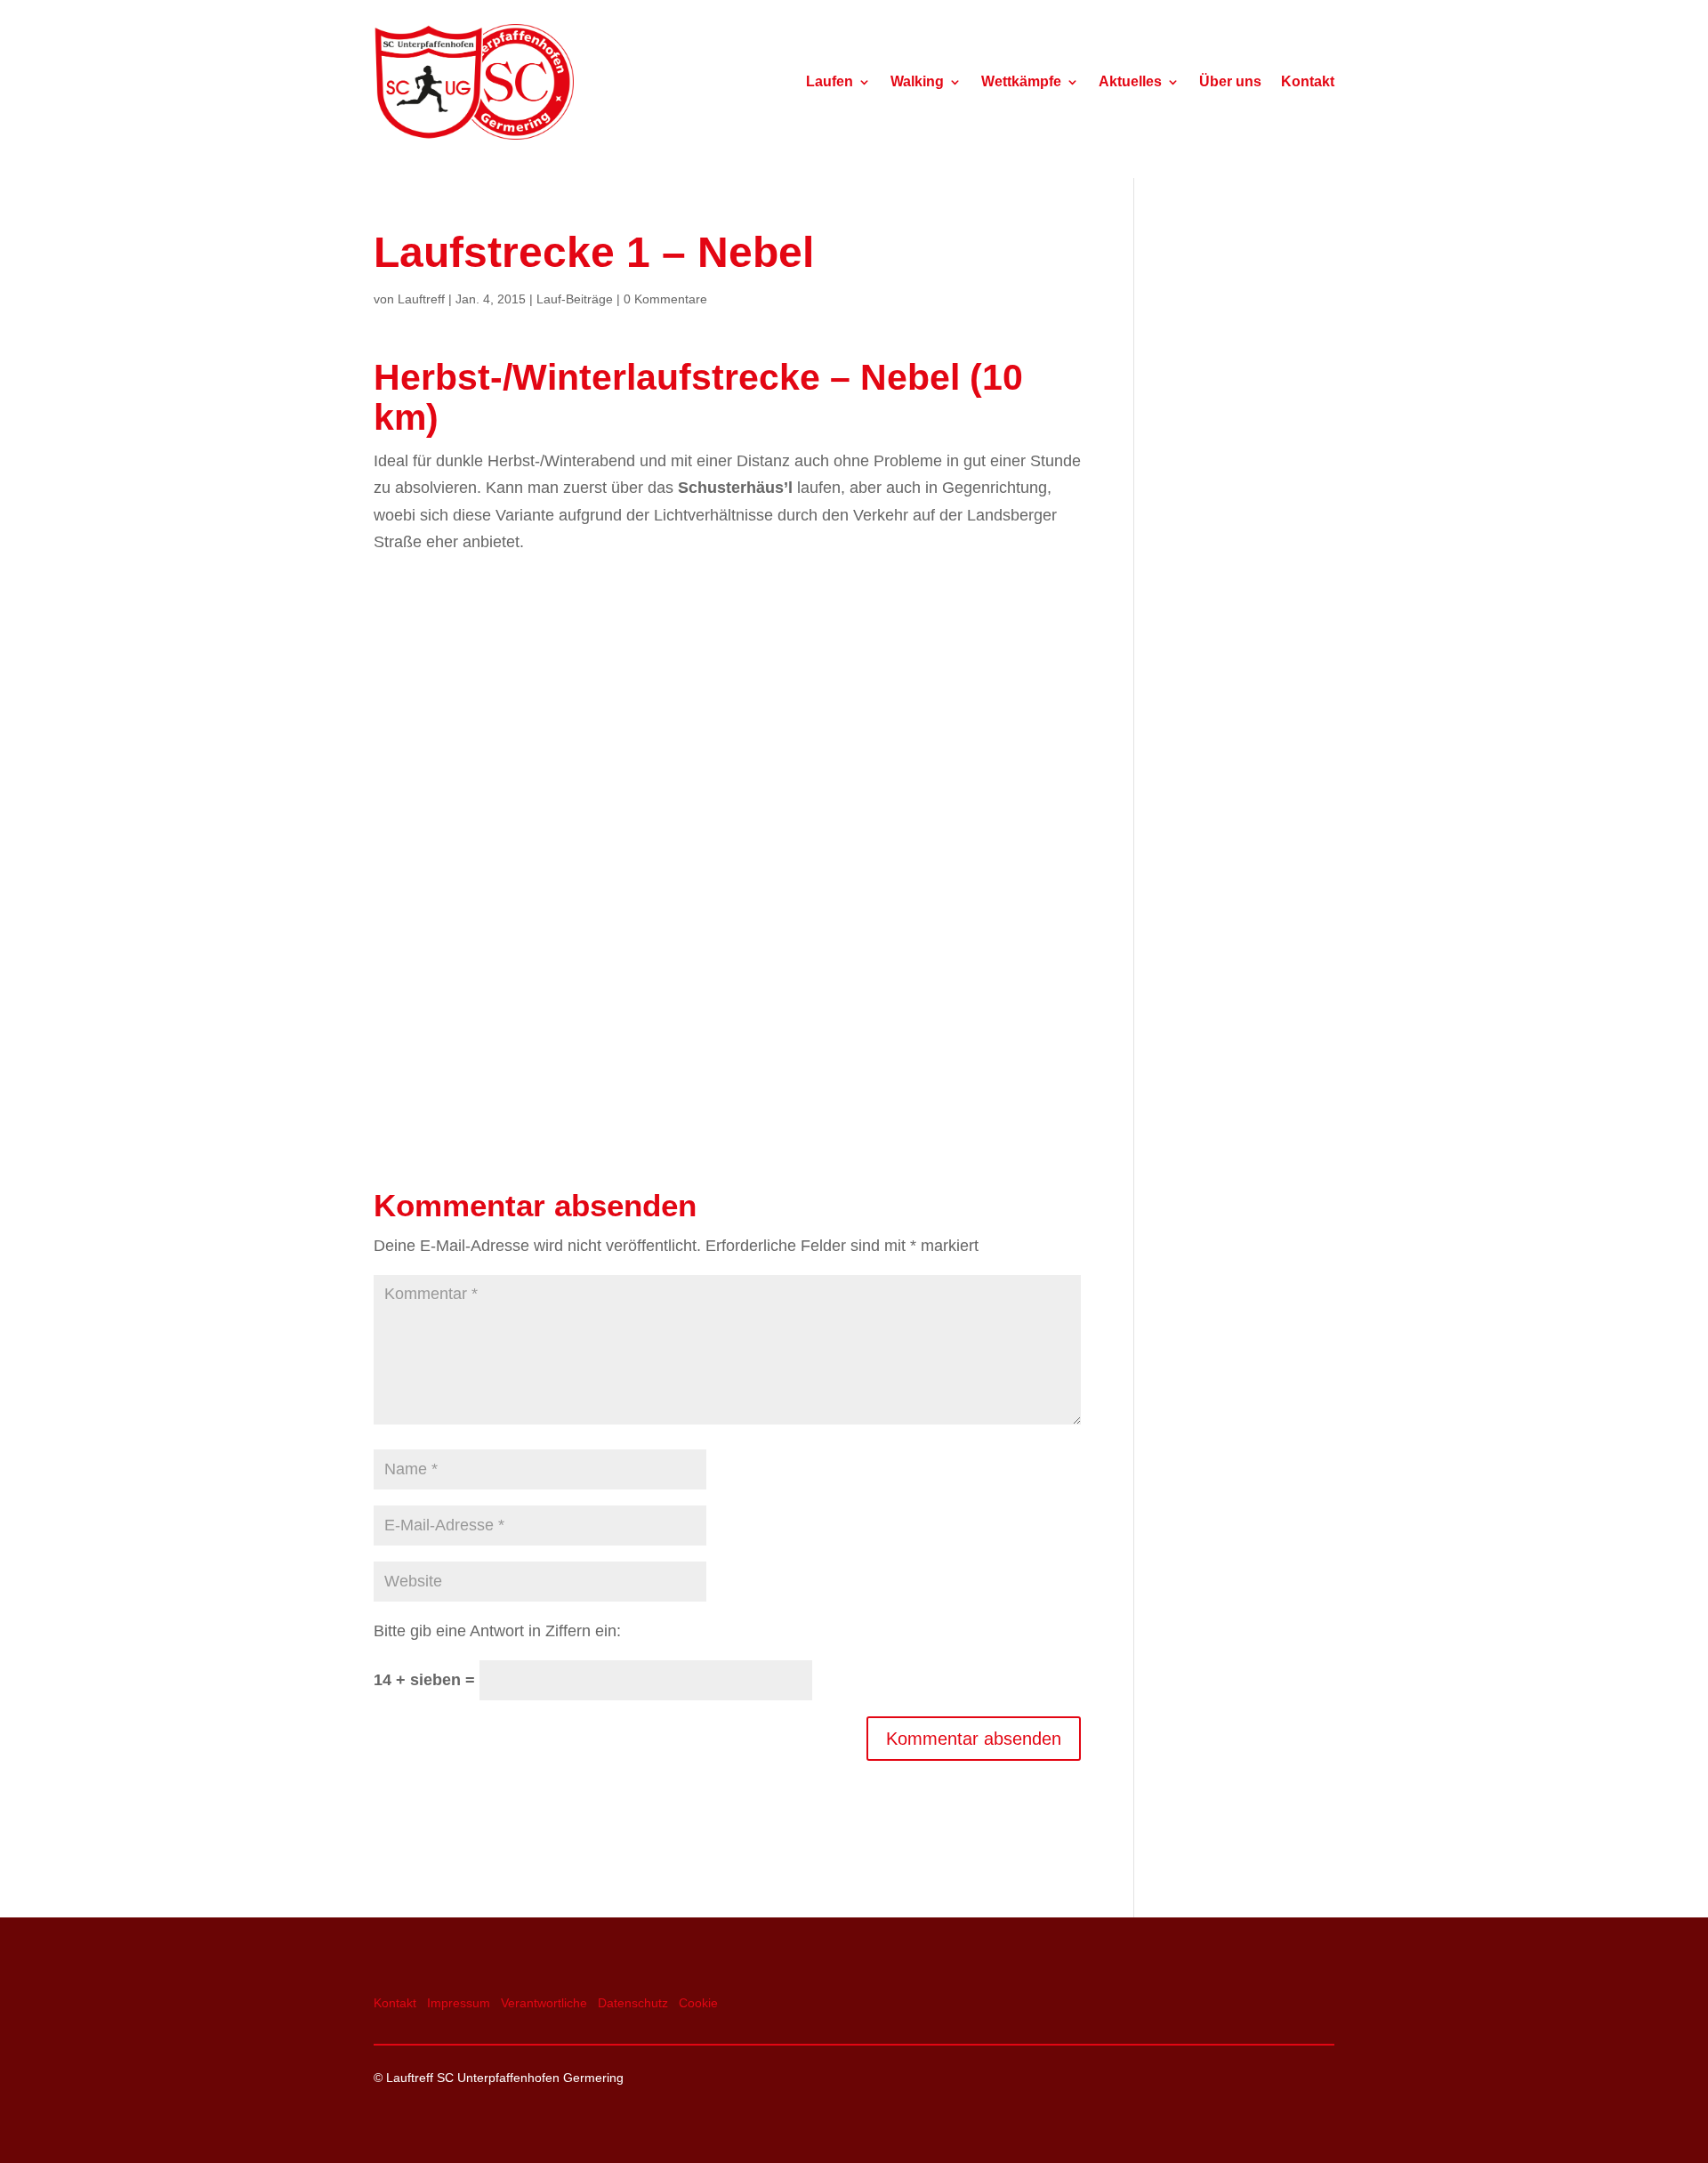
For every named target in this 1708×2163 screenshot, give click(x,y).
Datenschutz (633, 2003)
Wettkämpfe (1021, 82)
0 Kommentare (665, 299)
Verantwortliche (544, 2003)
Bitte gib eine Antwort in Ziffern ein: (497, 1631)
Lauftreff (421, 299)
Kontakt (1308, 82)
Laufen (830, 82)
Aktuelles (1130, 82)
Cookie (698, 2003)
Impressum (459, 2003)
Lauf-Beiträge (575, 299)
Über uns (1230, 82)
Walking (917, 82)
